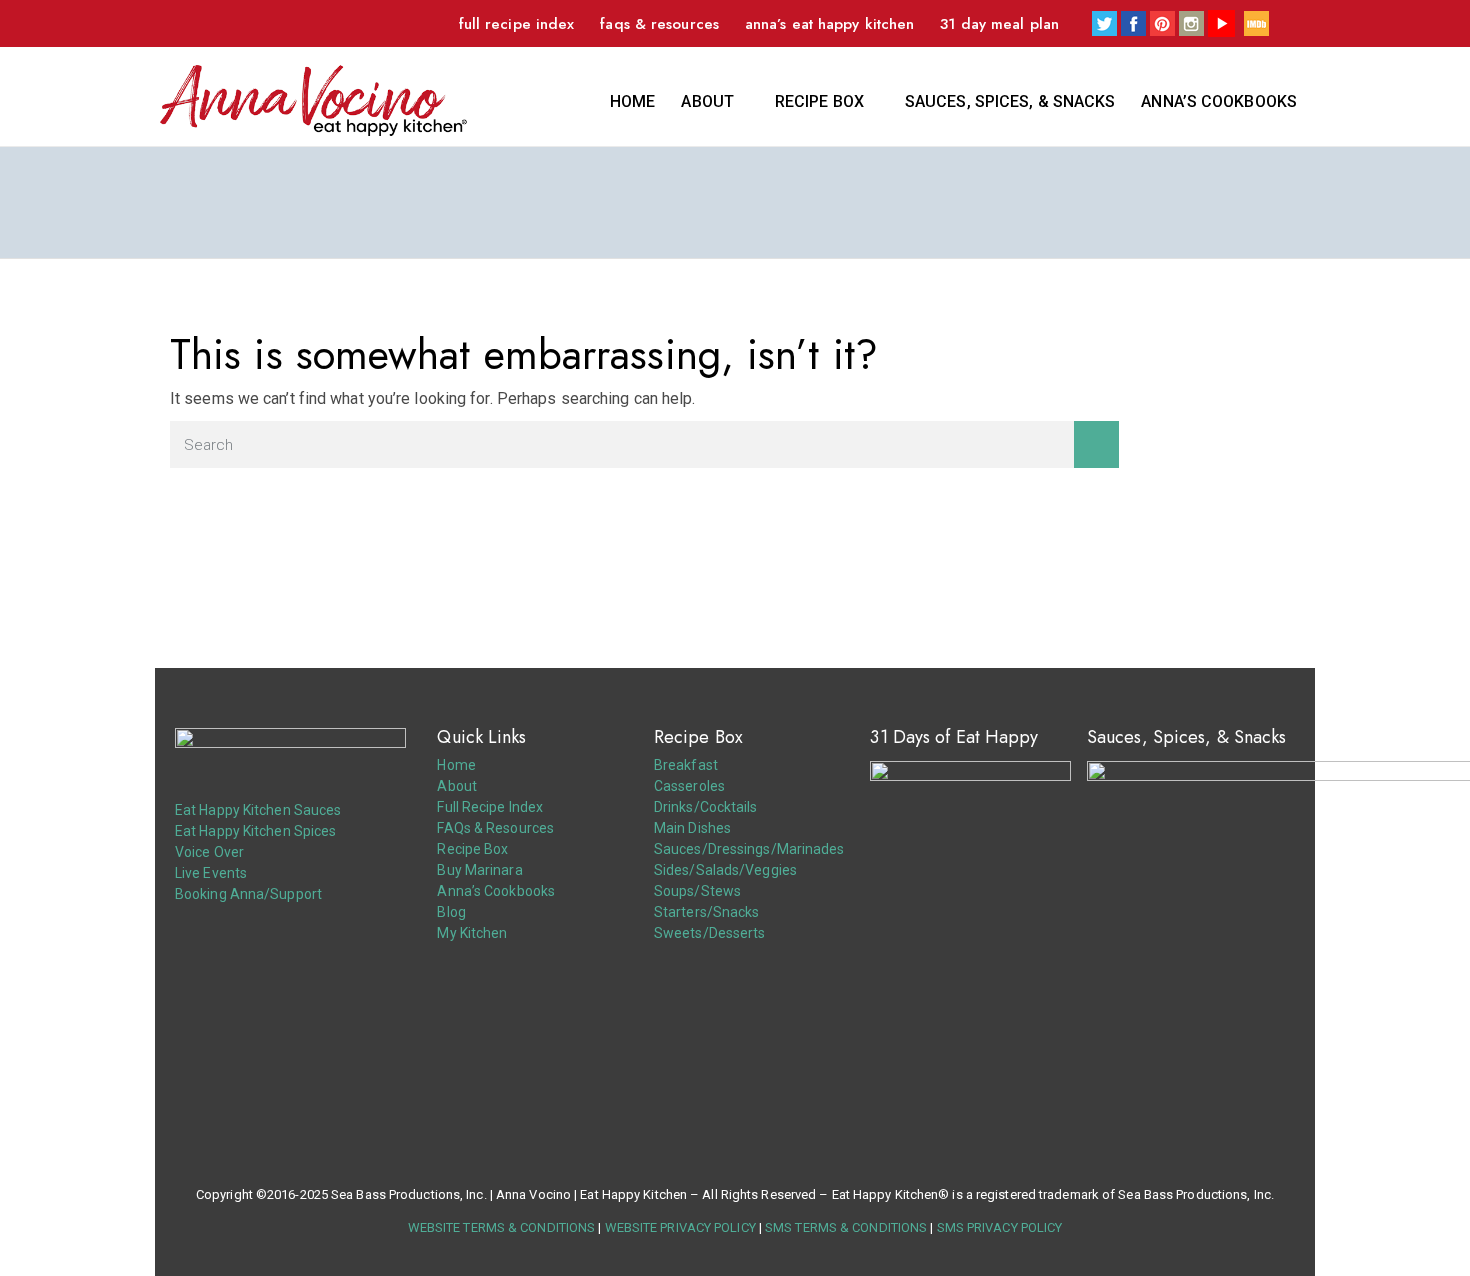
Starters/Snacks (707, 912)
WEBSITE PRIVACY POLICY (680, 1227)
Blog (451, 912)
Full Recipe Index (517, 24)
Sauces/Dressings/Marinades (749, 849)
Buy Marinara (479, 870)
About (707, 101)
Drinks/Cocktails (706, 807)
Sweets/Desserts (710, 933)
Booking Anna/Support (248, 894)
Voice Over (209, 852)
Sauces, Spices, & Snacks (1010, 101)
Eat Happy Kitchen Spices (255, 831)
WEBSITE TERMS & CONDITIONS (502, 1227)
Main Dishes (692, 828)
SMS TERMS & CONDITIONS (846, 1227)
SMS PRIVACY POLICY (1000, 1227)
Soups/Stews (697, 891)
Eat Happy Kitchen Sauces (258, 810)
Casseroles (689, 786)
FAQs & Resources (659, 24)
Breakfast (686, 765)
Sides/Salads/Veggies (725, 870)
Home (632, 101)
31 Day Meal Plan (999, 24)
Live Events (211, 873)
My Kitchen (472, 933)
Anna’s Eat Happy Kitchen (829, 24)
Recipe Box (819, 101)
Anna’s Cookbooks (1219, 101)
